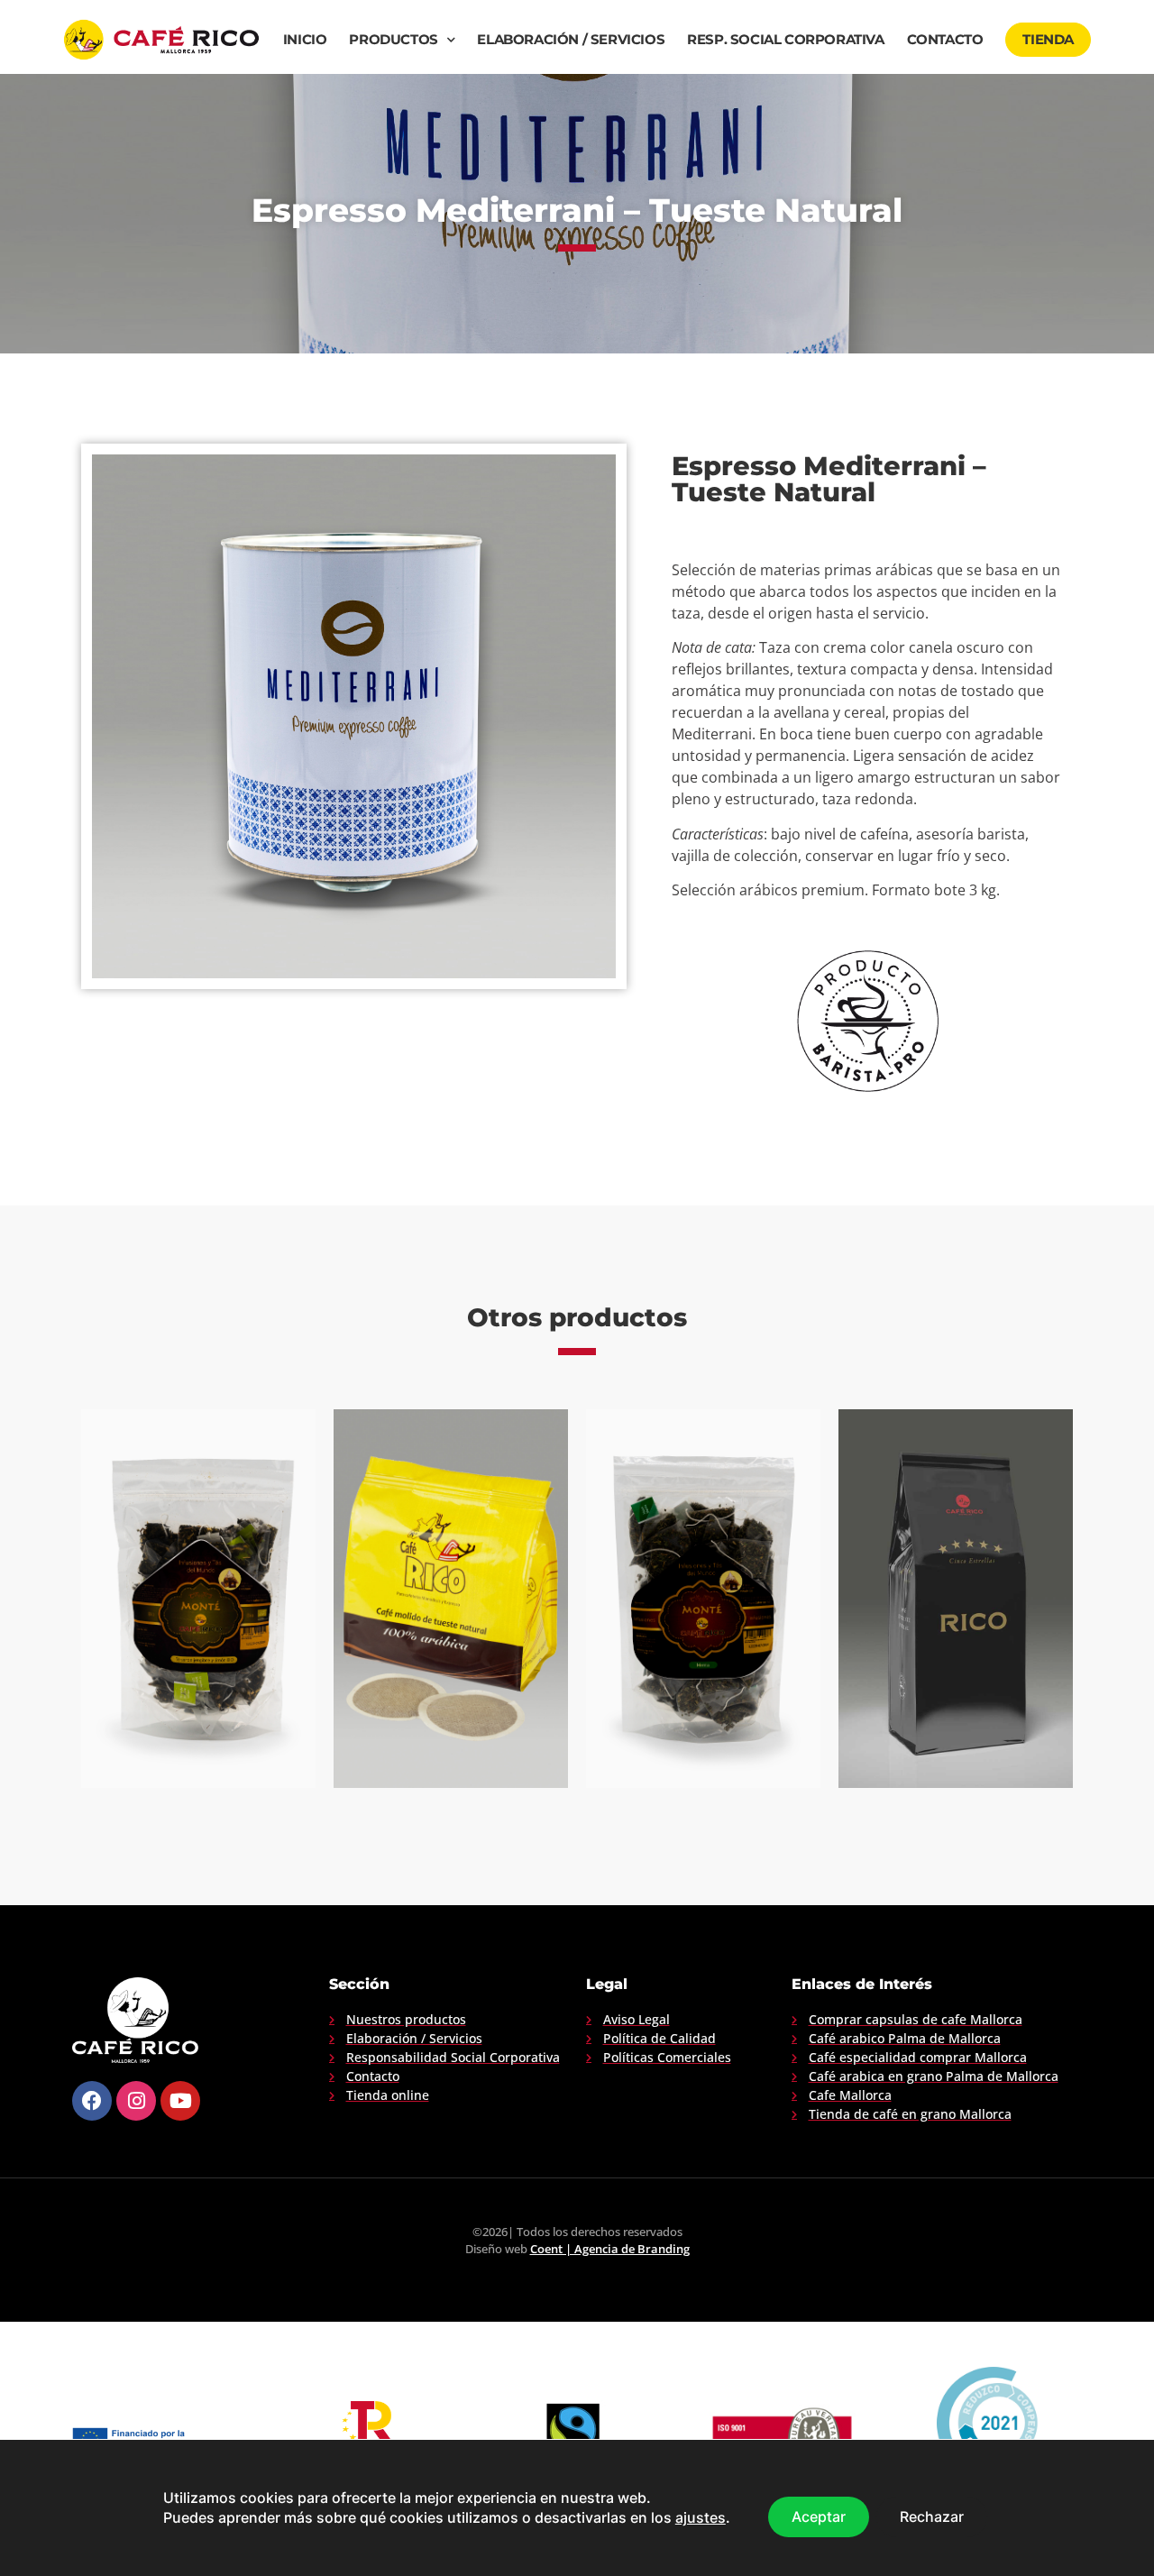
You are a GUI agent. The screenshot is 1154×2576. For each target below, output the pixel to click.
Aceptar (819, 2516)
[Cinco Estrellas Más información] (956, 1599)
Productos (393, 40)
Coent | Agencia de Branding (610, 2249)
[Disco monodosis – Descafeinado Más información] (451, 1599)
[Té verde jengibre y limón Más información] (198, 1599)
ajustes (701, 2518)
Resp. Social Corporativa (785, 40)
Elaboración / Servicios (571, 40)
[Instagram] (136, 2101)
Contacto (945, 40)
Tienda (1048, 40)
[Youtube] (180, 2101)
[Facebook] (92, 2101)
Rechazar (932, 2516)
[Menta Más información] (703, 1599)
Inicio (305, 40)
